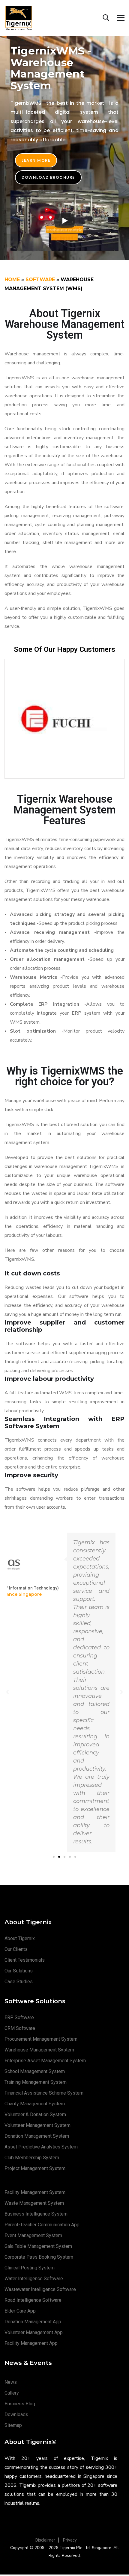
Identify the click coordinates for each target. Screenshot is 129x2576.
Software (40, 279)
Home (12, 279)
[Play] (64, 221)
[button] (36, 160)
